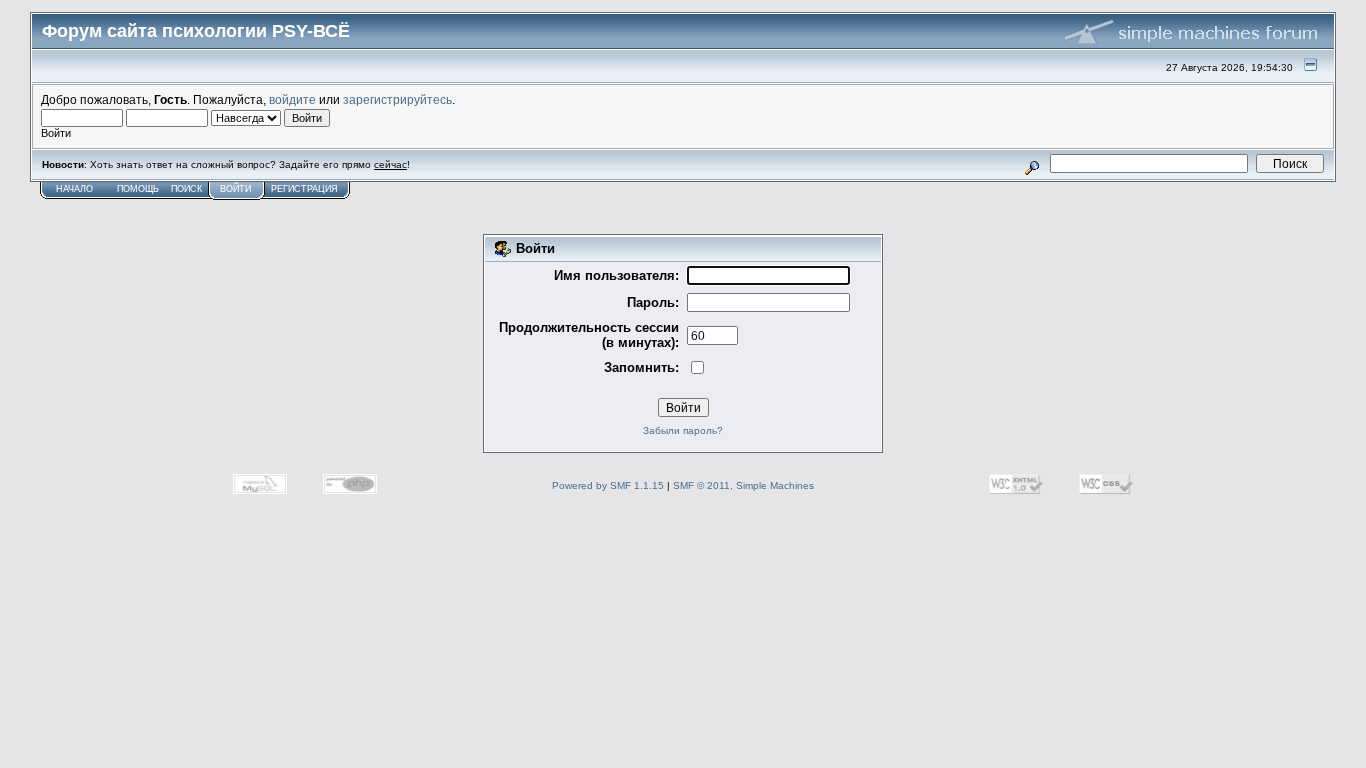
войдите (292, 99)
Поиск (186, 189)
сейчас (390, 164)
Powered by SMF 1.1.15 (608, 485)
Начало (74, 189)
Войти (235, 189)
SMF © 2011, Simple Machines (743, 485)
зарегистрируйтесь (397, 99)
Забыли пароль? (683, 430)
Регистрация (304, 189)
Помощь (138, 189)
